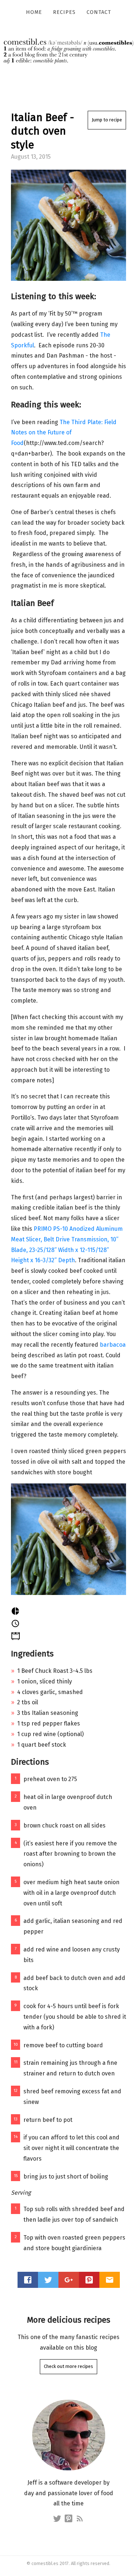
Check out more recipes (68, 2366)
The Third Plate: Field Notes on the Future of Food (64, 433)
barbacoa (113, 1345)
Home (34, 12)
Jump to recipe (107, 120)
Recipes (64, 12)
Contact (99, 12)
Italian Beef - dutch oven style (43, 131)
